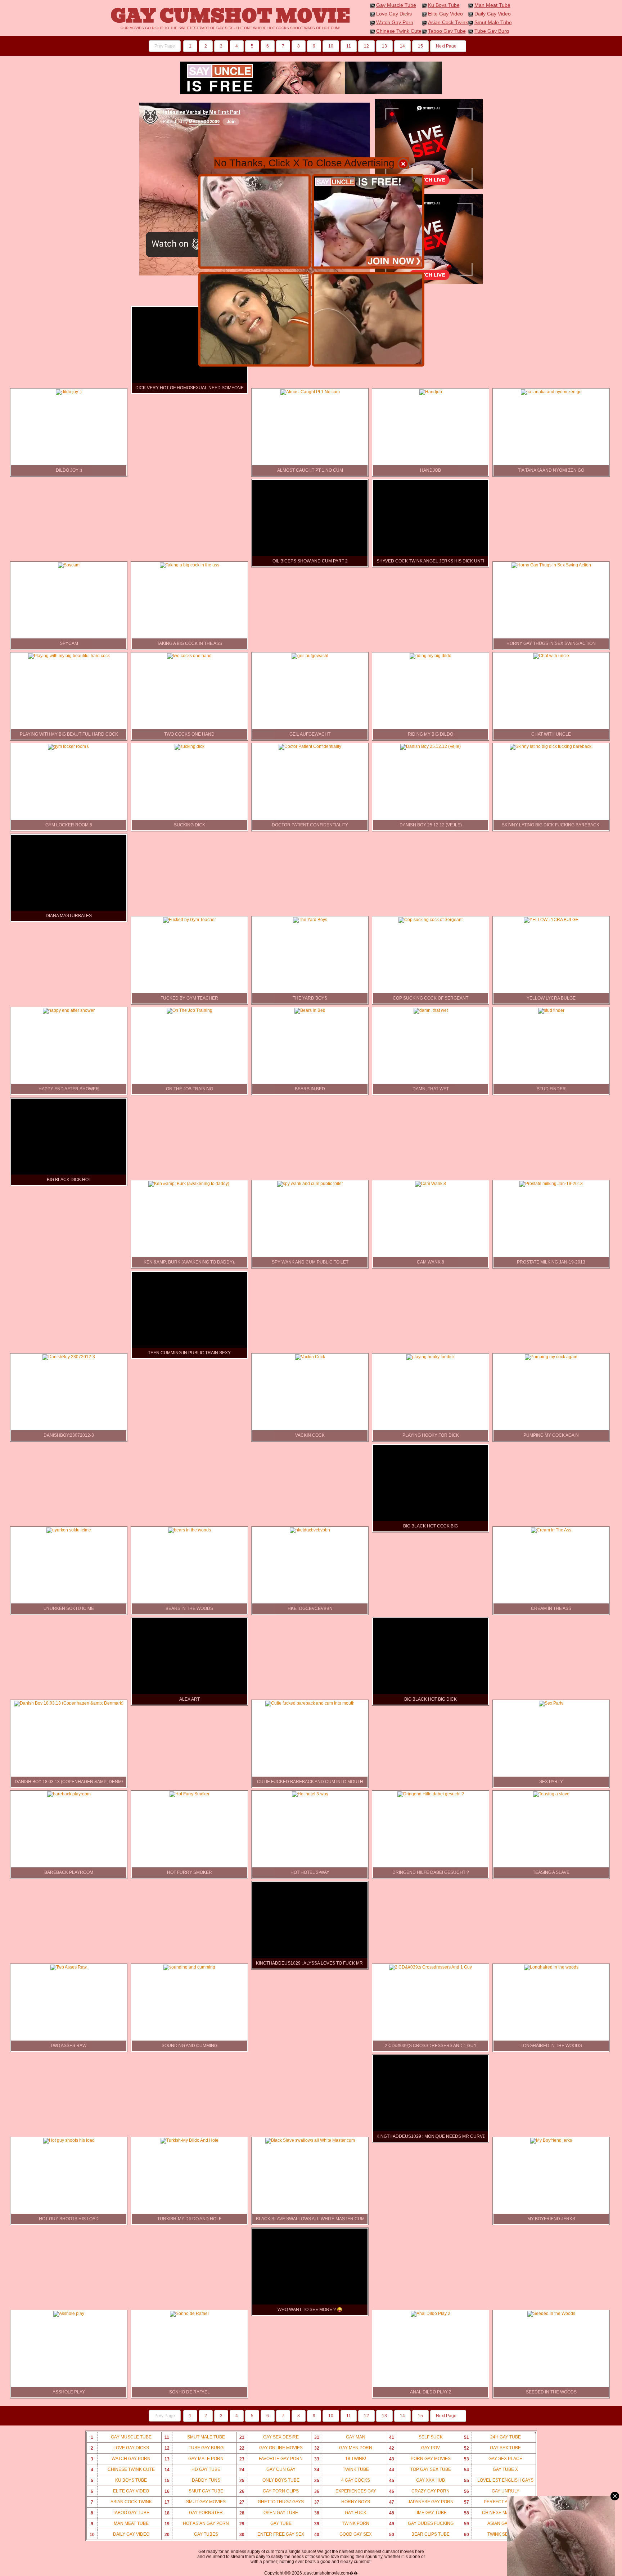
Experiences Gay (345, 2491)
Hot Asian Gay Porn (197, 2524)
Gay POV (415, 2448)
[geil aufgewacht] (310, 656)
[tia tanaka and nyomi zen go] (551, 392)
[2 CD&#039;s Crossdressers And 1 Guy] (431, 1967)
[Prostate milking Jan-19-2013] (551, 1184)
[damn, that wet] (431, 1010)
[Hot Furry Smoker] (190, 1794)
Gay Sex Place (493, 2459)
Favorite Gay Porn (271, 2459)
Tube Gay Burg (492, 31)
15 (420, 46)
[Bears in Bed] (310, 1010)
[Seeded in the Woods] (551, 2314)
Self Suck (416, 2437)
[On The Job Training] (190, 1010)
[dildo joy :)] (69, 392)
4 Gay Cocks (342, 2480)
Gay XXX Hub (417, 2480)
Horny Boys (342, 2502)
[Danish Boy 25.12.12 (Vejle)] (431, 746)
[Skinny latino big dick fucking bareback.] (551, 746)
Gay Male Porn (194, 2459)
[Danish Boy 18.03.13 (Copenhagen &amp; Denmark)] (69, 1703)
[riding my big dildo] (431, 656)
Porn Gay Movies (420, 2459)
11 (349, 46)
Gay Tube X (491, 2470)
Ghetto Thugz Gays (272, 2502)
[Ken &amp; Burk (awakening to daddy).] (189, 1184)
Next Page (447, 46)
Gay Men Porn (343, 2448)
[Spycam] (69, 565)
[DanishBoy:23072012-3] (69, 1357)
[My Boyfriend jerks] (551, 2140)
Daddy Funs (192, 2480)
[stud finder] (551, 1010)
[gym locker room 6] (69, 746)
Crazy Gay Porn (420, 2491)
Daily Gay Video (493, 14)
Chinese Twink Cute (399, 31)
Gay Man (340, 2437)
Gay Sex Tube (493, 2448)
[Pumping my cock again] (551, 1357)
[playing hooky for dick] (431, 1357)
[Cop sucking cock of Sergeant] (431, 920)
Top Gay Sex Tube (420, 2470)
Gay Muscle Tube (396, 5)
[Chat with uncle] (551, 656)
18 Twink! (340, 2459)
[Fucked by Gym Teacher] (190, 920)
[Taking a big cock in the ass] (190, 565)
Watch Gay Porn (395, 22)
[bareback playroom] (69, 1794)
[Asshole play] (69, 2314)
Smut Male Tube (493, 22)
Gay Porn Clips (269, 2491)
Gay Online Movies (271, 2448)
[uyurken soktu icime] (69, 1530)
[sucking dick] (190, 746)
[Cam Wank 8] (431, 1184)
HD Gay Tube (193, 2470)
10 (331, 46)
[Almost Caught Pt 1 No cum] (310, 392)
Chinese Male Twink (497, 2513)
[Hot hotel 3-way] (310, 1794)
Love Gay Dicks (394, 14)
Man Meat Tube (492, 5)
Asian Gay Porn (494, 2524)
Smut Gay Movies (195, 2502)
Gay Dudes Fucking (421, 2524)
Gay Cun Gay (267, 2470)
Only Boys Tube (269, 2480)
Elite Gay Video (445, 14)
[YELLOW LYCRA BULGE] (551, 920)
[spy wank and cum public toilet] (310, 1184)
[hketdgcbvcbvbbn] (310, 1530)
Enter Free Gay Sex (272, 2534)
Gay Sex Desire (269, 2437)
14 (402, 46)
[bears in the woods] (190, 1530)
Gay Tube (265, 2524)
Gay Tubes (191, 2534)
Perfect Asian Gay (496, 2502)
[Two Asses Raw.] (69, 1967)
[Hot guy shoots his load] (69, 2140)
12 (366, 46)
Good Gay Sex (343, 2534)
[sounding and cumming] (189, 1967)
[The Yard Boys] (310, 920)
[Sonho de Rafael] (189, 2314)
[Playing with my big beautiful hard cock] (69, 656)
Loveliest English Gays (499, 2480)
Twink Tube (342, 2470)
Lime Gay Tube (418, 2513)
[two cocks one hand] (189, 656)
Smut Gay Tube (194, 2491)
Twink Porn (342, 2524)
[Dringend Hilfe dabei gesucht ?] (431, 1794)
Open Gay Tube (269, 2513)
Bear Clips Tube (420, 2534)
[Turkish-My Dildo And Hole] (190, 2140)
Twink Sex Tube (494, 2534)
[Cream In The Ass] (551, 1530)
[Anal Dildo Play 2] (431, 2314)
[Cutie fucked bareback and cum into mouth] (310, 1703)
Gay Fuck (341, 2513)
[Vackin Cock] (310, 1357)
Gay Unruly (492, 2491)
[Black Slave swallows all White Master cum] (310, 2140)
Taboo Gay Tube (447, 31)
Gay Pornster (194, 2513)
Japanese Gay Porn (421, 2502)
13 (384, 46)
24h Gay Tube (492, 2437)
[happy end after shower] (69, 1010)
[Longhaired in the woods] (551, 1967)
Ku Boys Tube (444, 5)
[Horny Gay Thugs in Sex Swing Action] (551, 565)
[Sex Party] (551, 1703)
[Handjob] (431, 392)
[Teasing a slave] (551, 1794)
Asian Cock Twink (448, 22)
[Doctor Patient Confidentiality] (310, 746)
